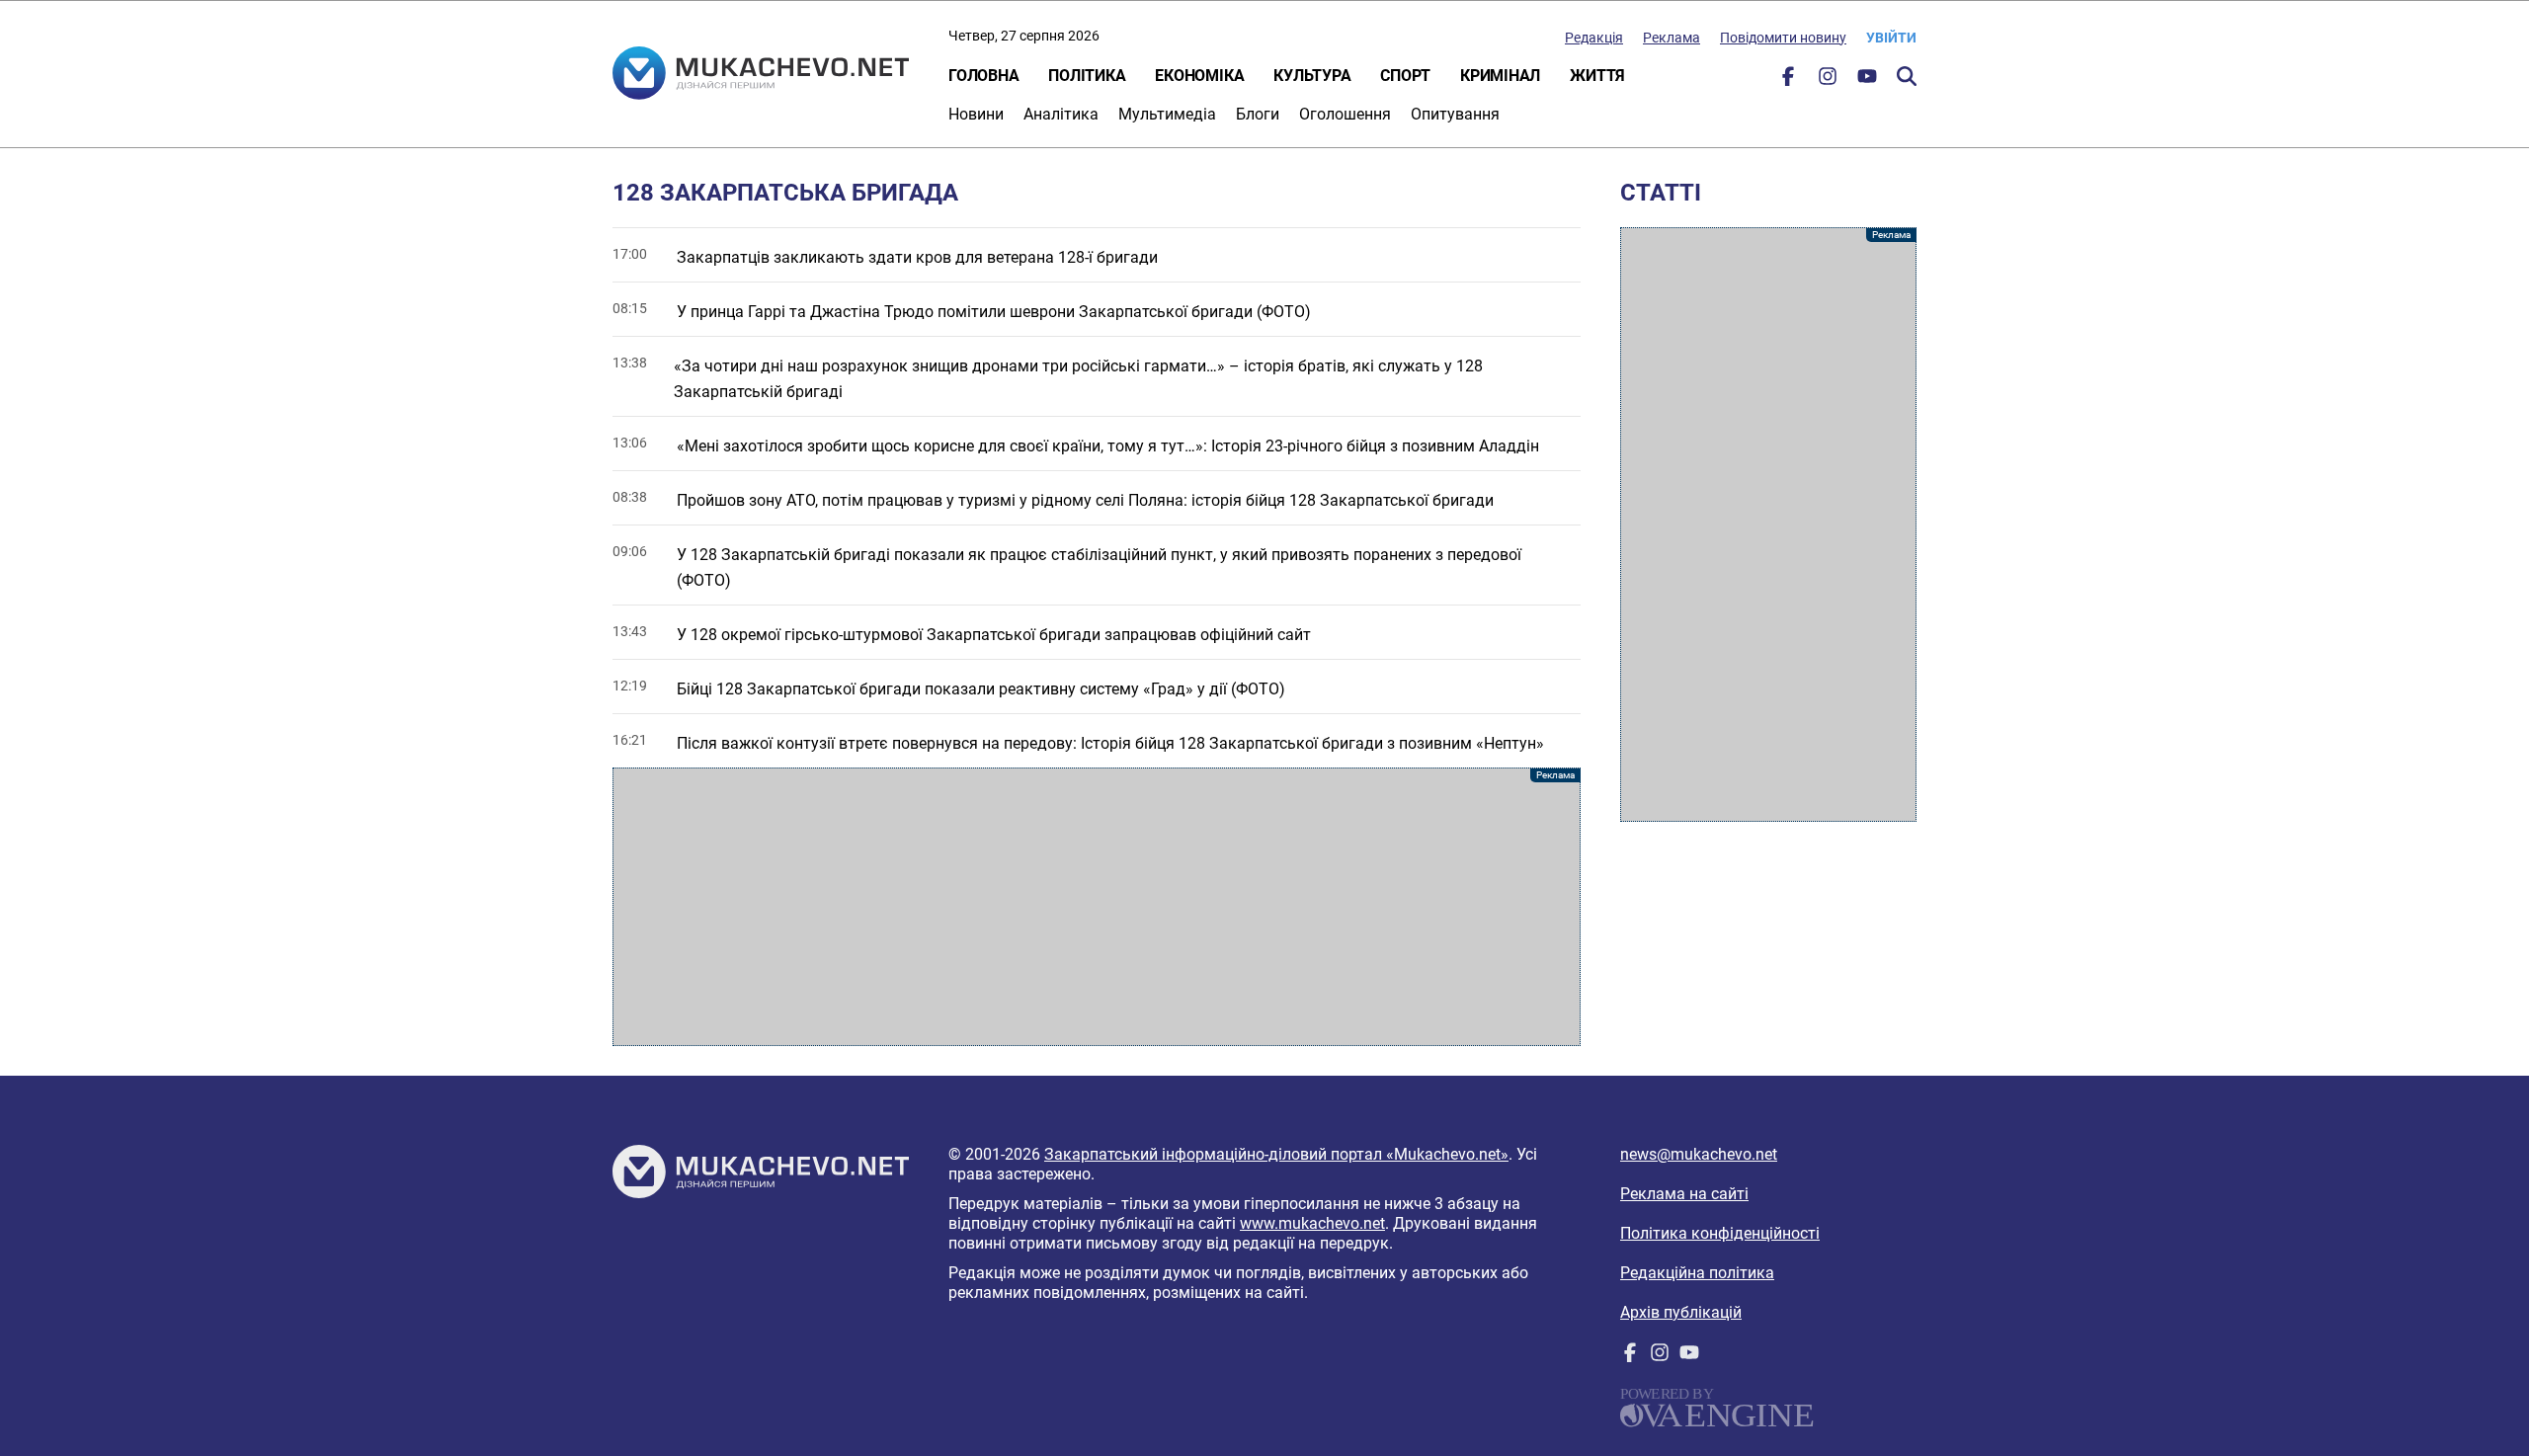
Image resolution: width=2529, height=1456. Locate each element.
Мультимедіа (1167, 114)
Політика (1087, 76)
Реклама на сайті (1684, 1194)
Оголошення (1345, 114)
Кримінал (1500, 76)
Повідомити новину (1783, 38)
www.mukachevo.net (1312, 1223)
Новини (976, 114)
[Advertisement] (1097, 907)
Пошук (1907, 76)
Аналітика (1061, 114)
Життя (1597, 76)
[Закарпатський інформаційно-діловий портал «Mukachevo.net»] (761, 75)
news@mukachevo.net (1699, 1154)
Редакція (1594, 38)
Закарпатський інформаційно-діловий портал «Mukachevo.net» (1276, 1154)
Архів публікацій (1681, 1312)
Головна (983, 76)
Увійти (1891, 38)
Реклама (1672, 38)
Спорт (1405, 76)
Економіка (1199, 76)
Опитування (1455, 114)
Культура (1312, 76)
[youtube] (1867, 81)
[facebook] (1788, 81)
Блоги (1258, 114)
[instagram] (1828, 81)
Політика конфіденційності (1720, 1233)
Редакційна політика (1697, 1273)
